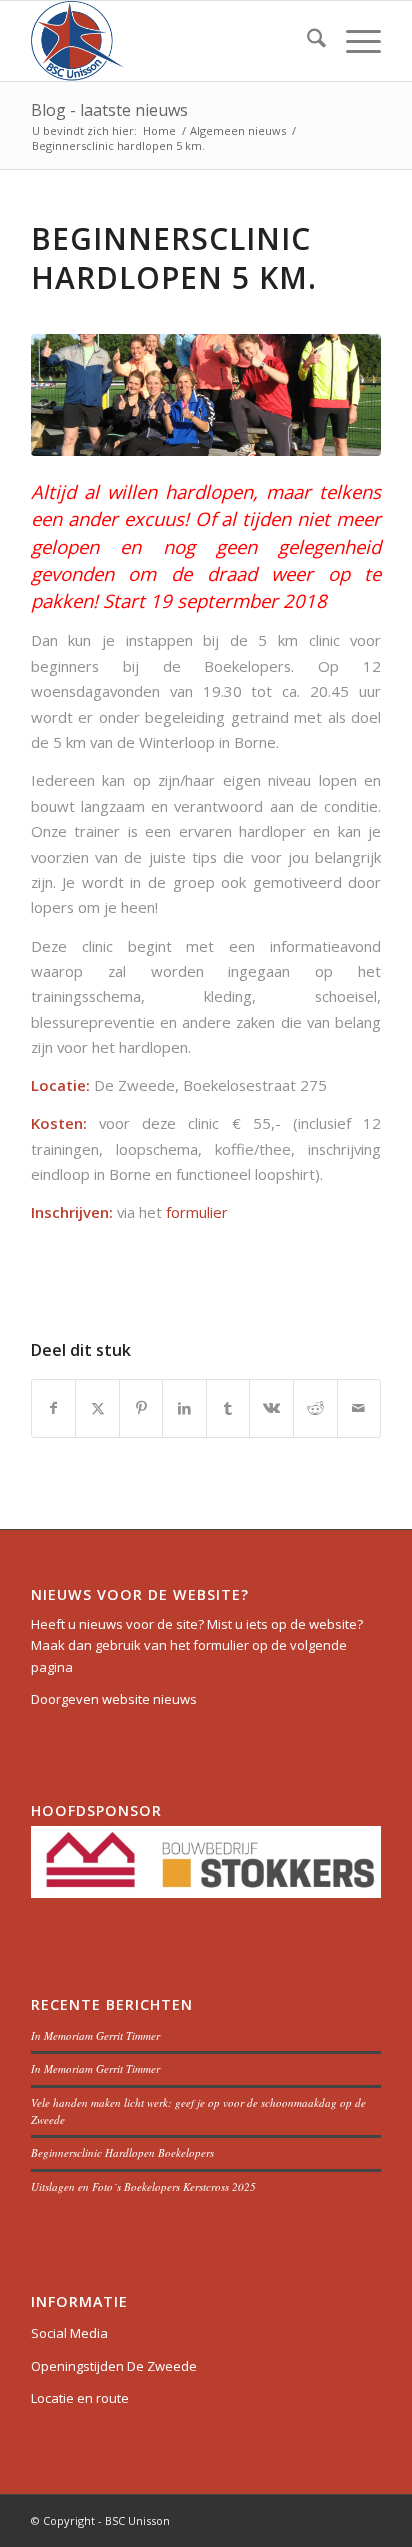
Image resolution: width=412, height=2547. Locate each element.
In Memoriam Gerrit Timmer (95, 2035)
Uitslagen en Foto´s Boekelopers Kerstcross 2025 (143, 2186)
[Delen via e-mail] (359, 1408)
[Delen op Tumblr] (228, 1408)
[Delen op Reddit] (315, 1408)
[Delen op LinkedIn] (184, 1408)
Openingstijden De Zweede (114, 2366)
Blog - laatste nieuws (109, 110)
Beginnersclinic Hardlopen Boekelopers (122, 2152)
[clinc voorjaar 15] (206, 395)
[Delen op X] (97, 1408)
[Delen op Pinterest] (141, 1408)
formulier (197, 1212)
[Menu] (353, 41)
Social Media (69, 2333)
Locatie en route (80, 2398)
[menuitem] (306, 41)
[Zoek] (306, 41)
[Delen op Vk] (271, 1408)
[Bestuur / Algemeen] (171, 41)
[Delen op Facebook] (54, 1408)
